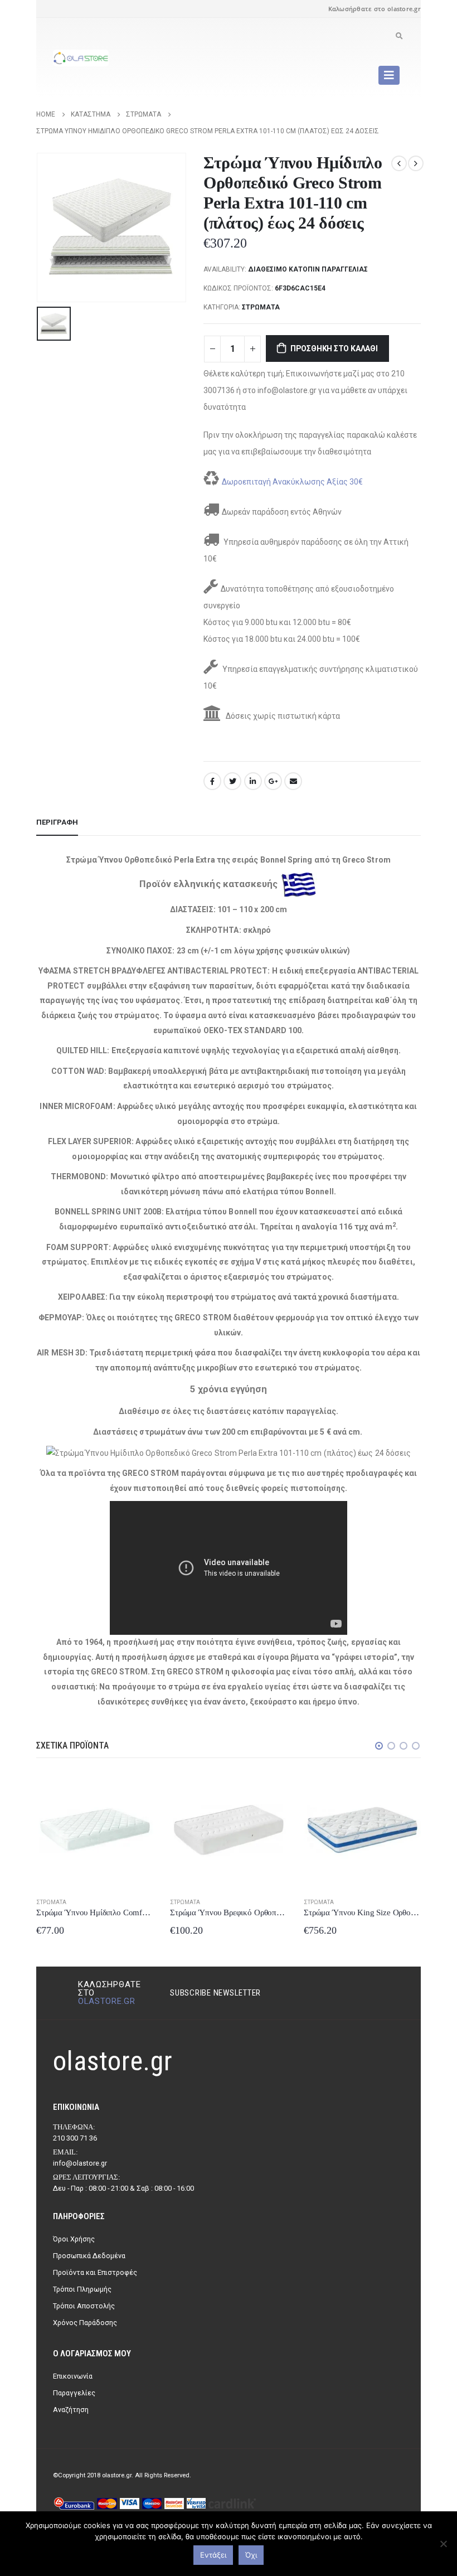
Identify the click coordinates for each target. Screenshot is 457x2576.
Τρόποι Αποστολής (84, 2306)
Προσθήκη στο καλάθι (334, 348)
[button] (379, 1746)
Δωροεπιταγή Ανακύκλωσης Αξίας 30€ (292, 482)
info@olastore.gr (80, 2163)
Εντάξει (213, 2555)
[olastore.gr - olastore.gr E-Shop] (81, 58)
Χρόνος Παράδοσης (85, 2323)
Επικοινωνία (73, 2376)
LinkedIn (253, 781)
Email (293, 781)
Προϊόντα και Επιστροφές (95, 2272)
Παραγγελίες (74, 2393)
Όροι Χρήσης (74, 2239)
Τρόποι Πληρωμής (82, 2289)
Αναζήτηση (71, 2410)
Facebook (212, 781)
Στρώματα (261, 307)
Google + (273, 781)
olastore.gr (107, 2001)
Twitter (232, 781)
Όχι (251, 2555)
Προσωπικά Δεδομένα (89, 2256)
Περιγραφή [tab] (57, 822)
